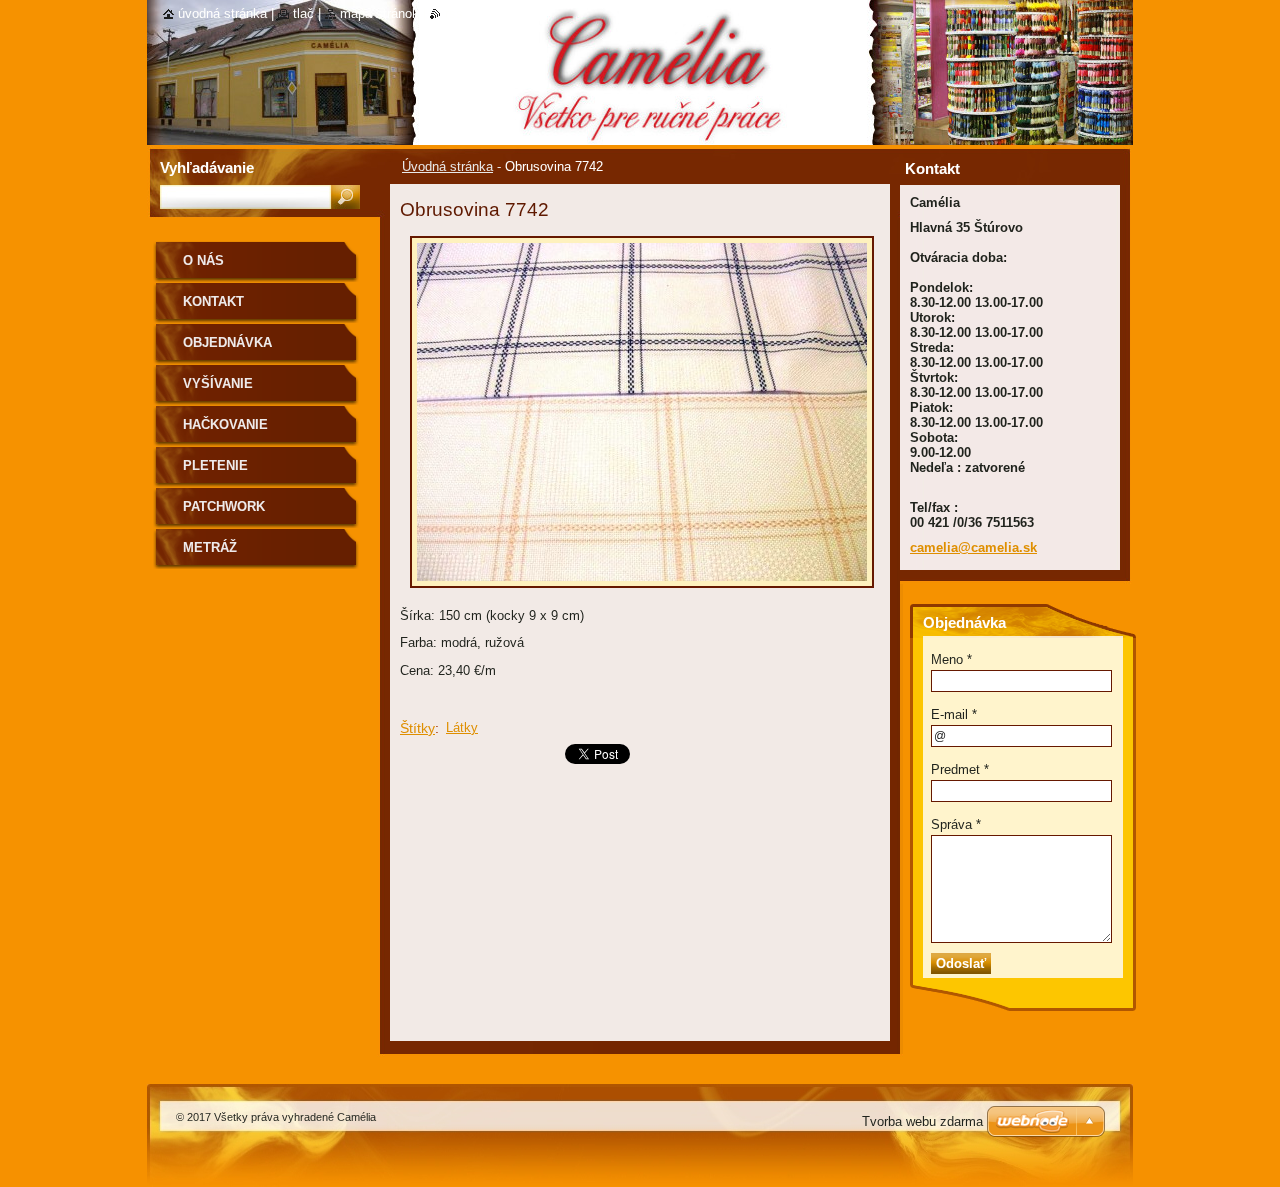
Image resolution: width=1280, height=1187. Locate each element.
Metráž (210, 547)
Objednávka (227, 342)
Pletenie (215, 465)
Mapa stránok (379, 13)
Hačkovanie (225, 424)
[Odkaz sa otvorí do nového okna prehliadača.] (642, 593)
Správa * (956, 824)
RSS (454, 13)
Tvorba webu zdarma (922, 1121)
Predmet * (960, 769)
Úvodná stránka (447, 166)
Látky (462, 727)
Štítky (417, 728)
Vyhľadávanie (207, 167)
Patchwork (224, 506)
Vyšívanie (218, 383)
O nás (203, 260)
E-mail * (954, 714)
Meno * (951, 659)
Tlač (303, 13)
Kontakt (213, 301)
